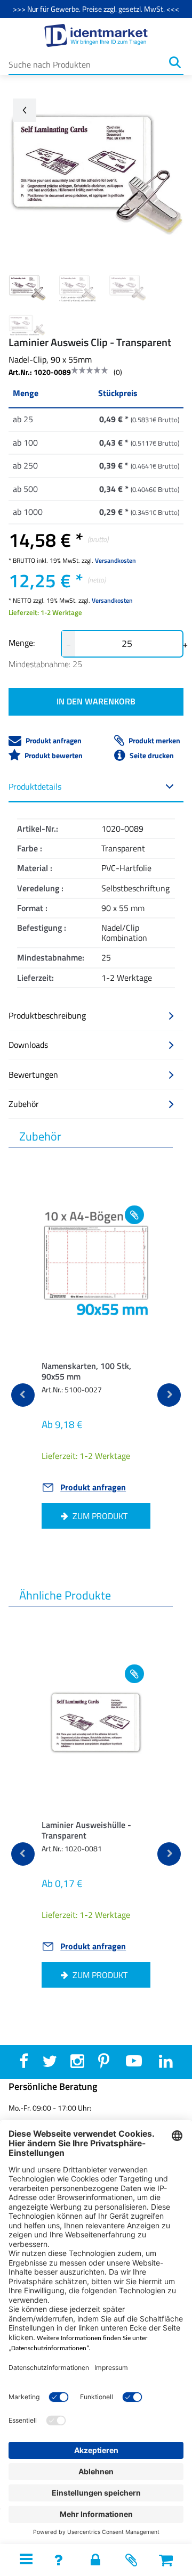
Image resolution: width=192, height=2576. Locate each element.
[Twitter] (50, 2064)
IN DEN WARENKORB (96, 701)
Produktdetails (35, 786)
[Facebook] (24, 2064)
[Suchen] (175, 62)
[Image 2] (127, 288)
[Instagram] (77, 2064)
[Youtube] (134, 2064)
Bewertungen (33, 1074)
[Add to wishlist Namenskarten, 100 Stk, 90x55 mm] (134, 1215)
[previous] (23, 1395)
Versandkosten (115, 560)
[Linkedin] (166, 2064)
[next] (169, 1395)
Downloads (28, 1045)
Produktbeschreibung (47, 1015)
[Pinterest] (104, 2064)
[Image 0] (27, 288)
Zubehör (24, 1104)
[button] (166, 2560)
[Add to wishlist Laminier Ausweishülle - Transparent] (134, 1674)
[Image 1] (77, 288)
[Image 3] (27, 325)
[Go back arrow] (25, 110)
